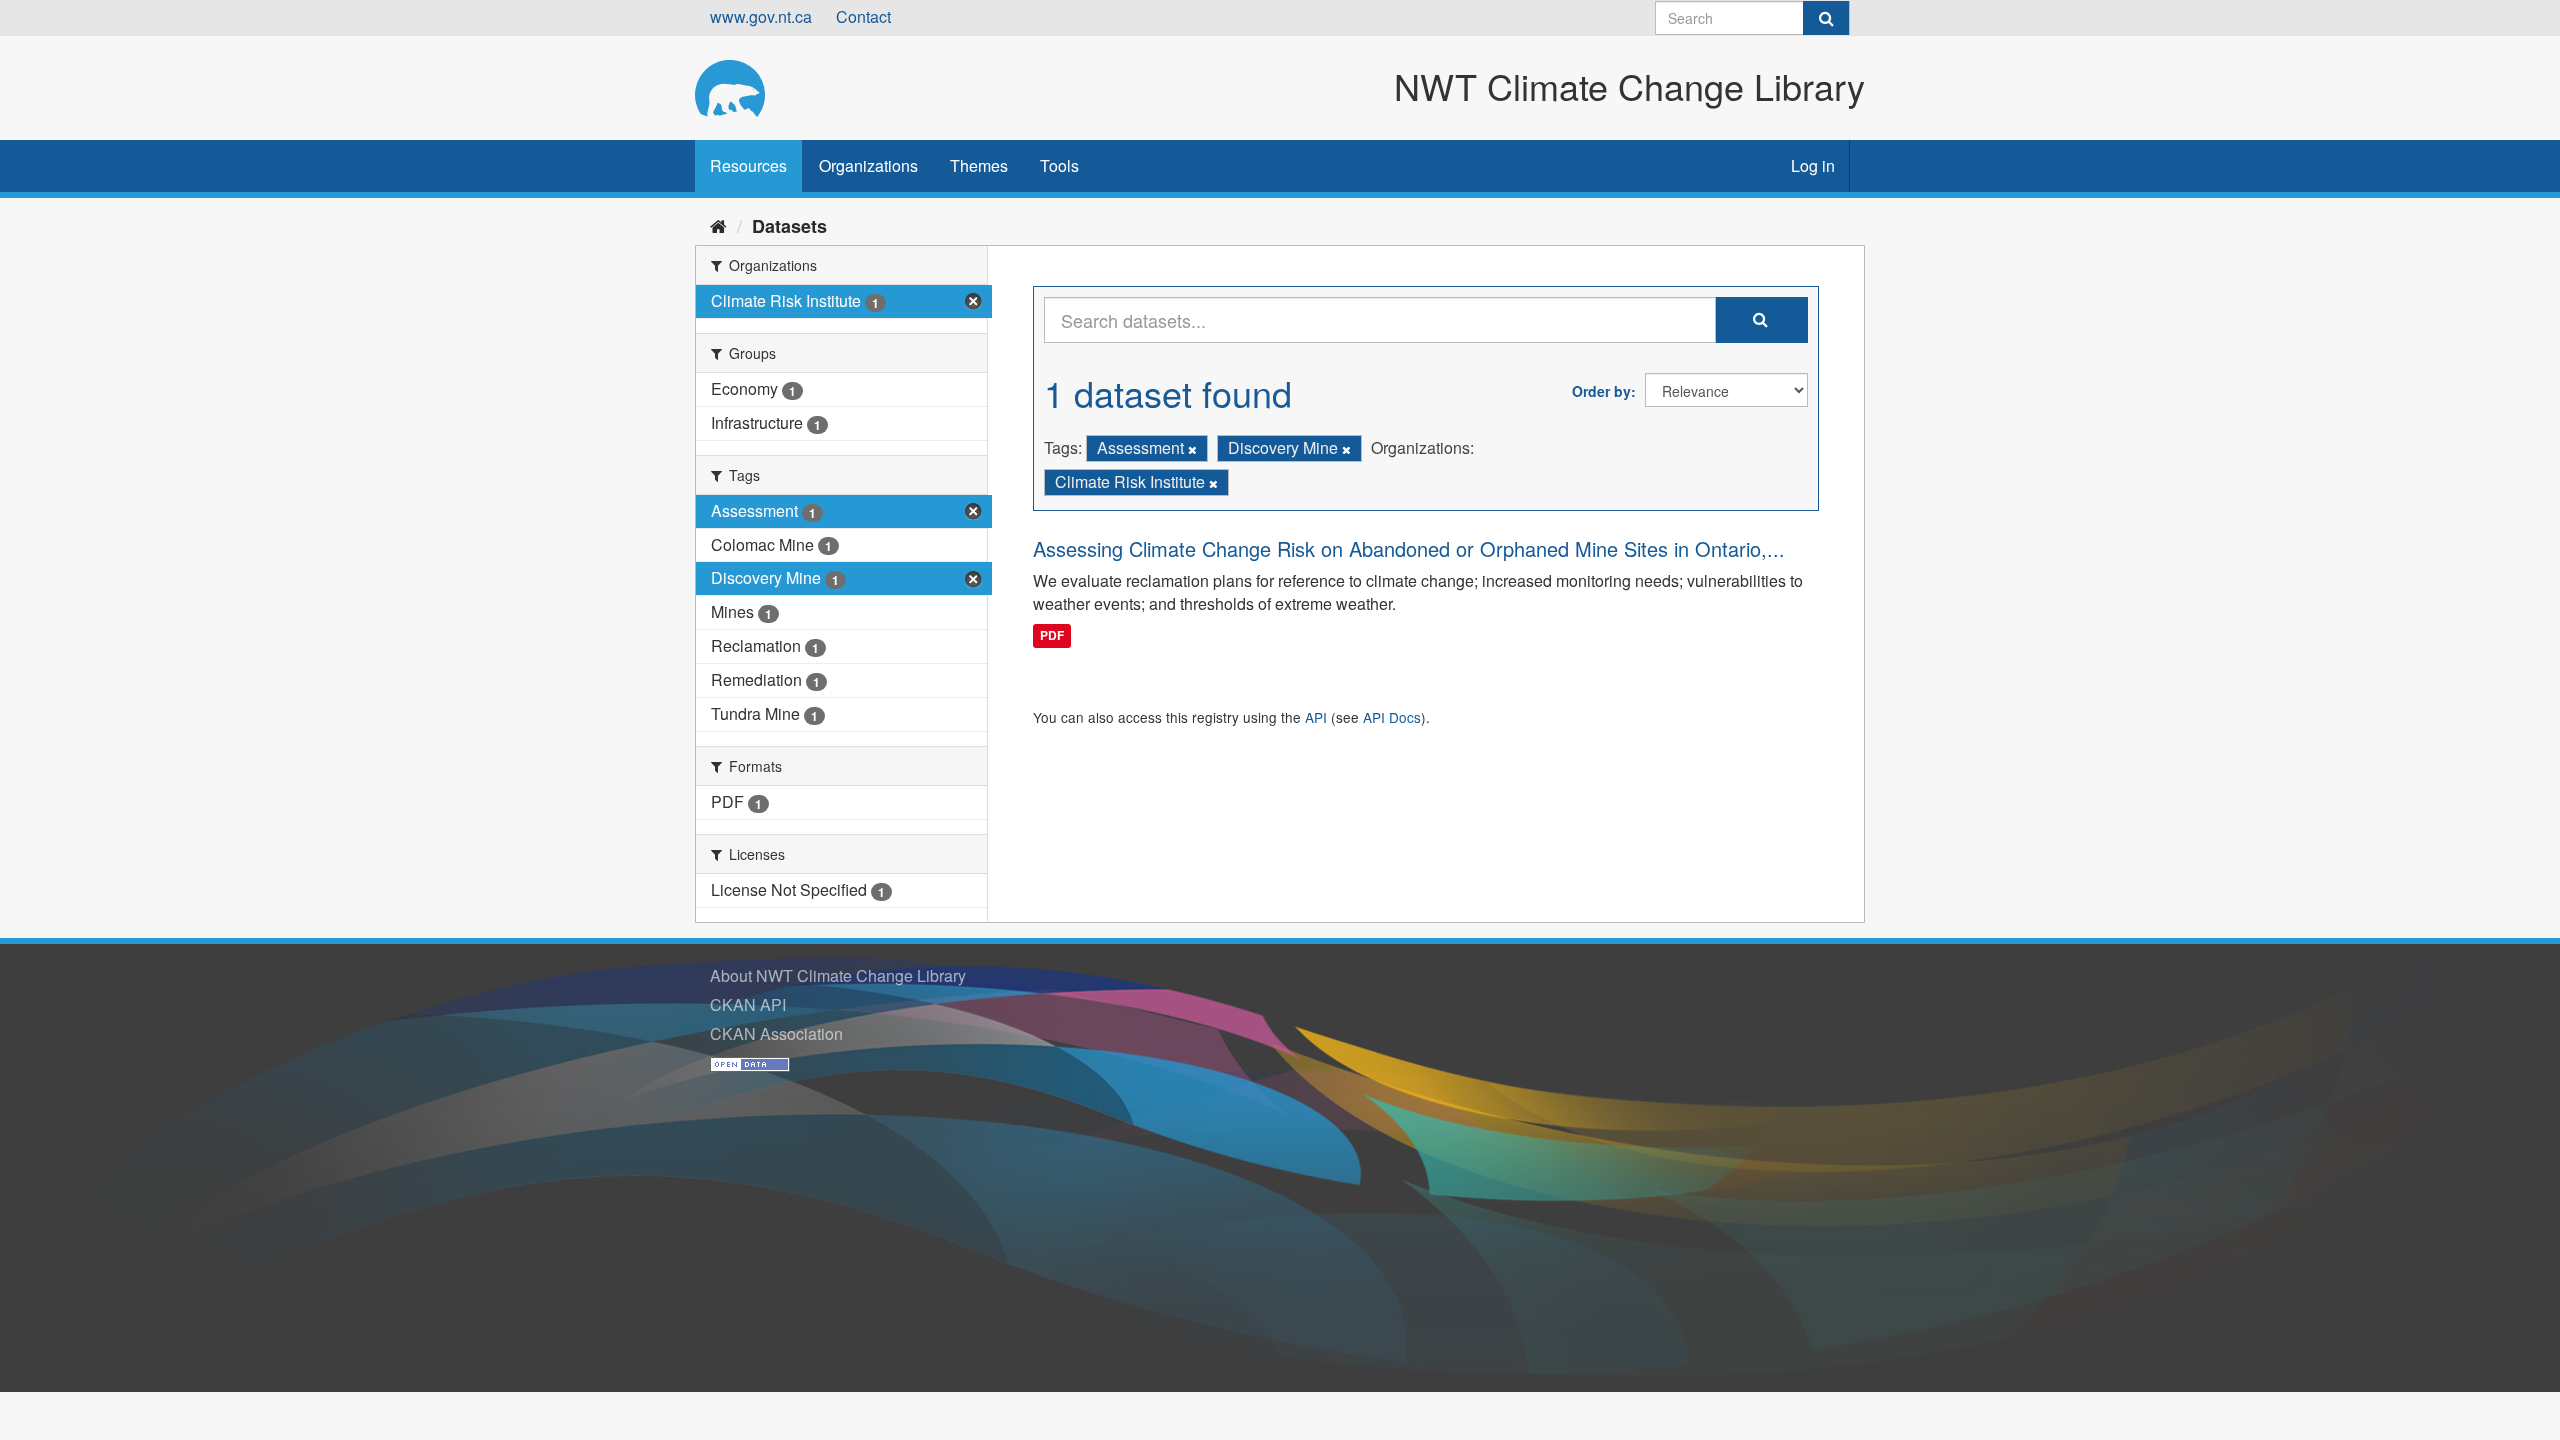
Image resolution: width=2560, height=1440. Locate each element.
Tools (1059, 165)
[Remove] (1192, 449)
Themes (979, 165)
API (1316, 717)
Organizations (868, 165)
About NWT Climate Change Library (838, 975)
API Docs (1392, 717)
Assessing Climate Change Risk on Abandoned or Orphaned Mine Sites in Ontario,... (1409, 548)
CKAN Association (776, 1033)
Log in (1813, 165)
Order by (1601, 391)
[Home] (718, 225)
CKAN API (748, 1004)
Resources (748, 165)
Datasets (789, 226)
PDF (1052, 635)
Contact (863, 16)
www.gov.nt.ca (761, 16)
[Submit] (1826, 18)
